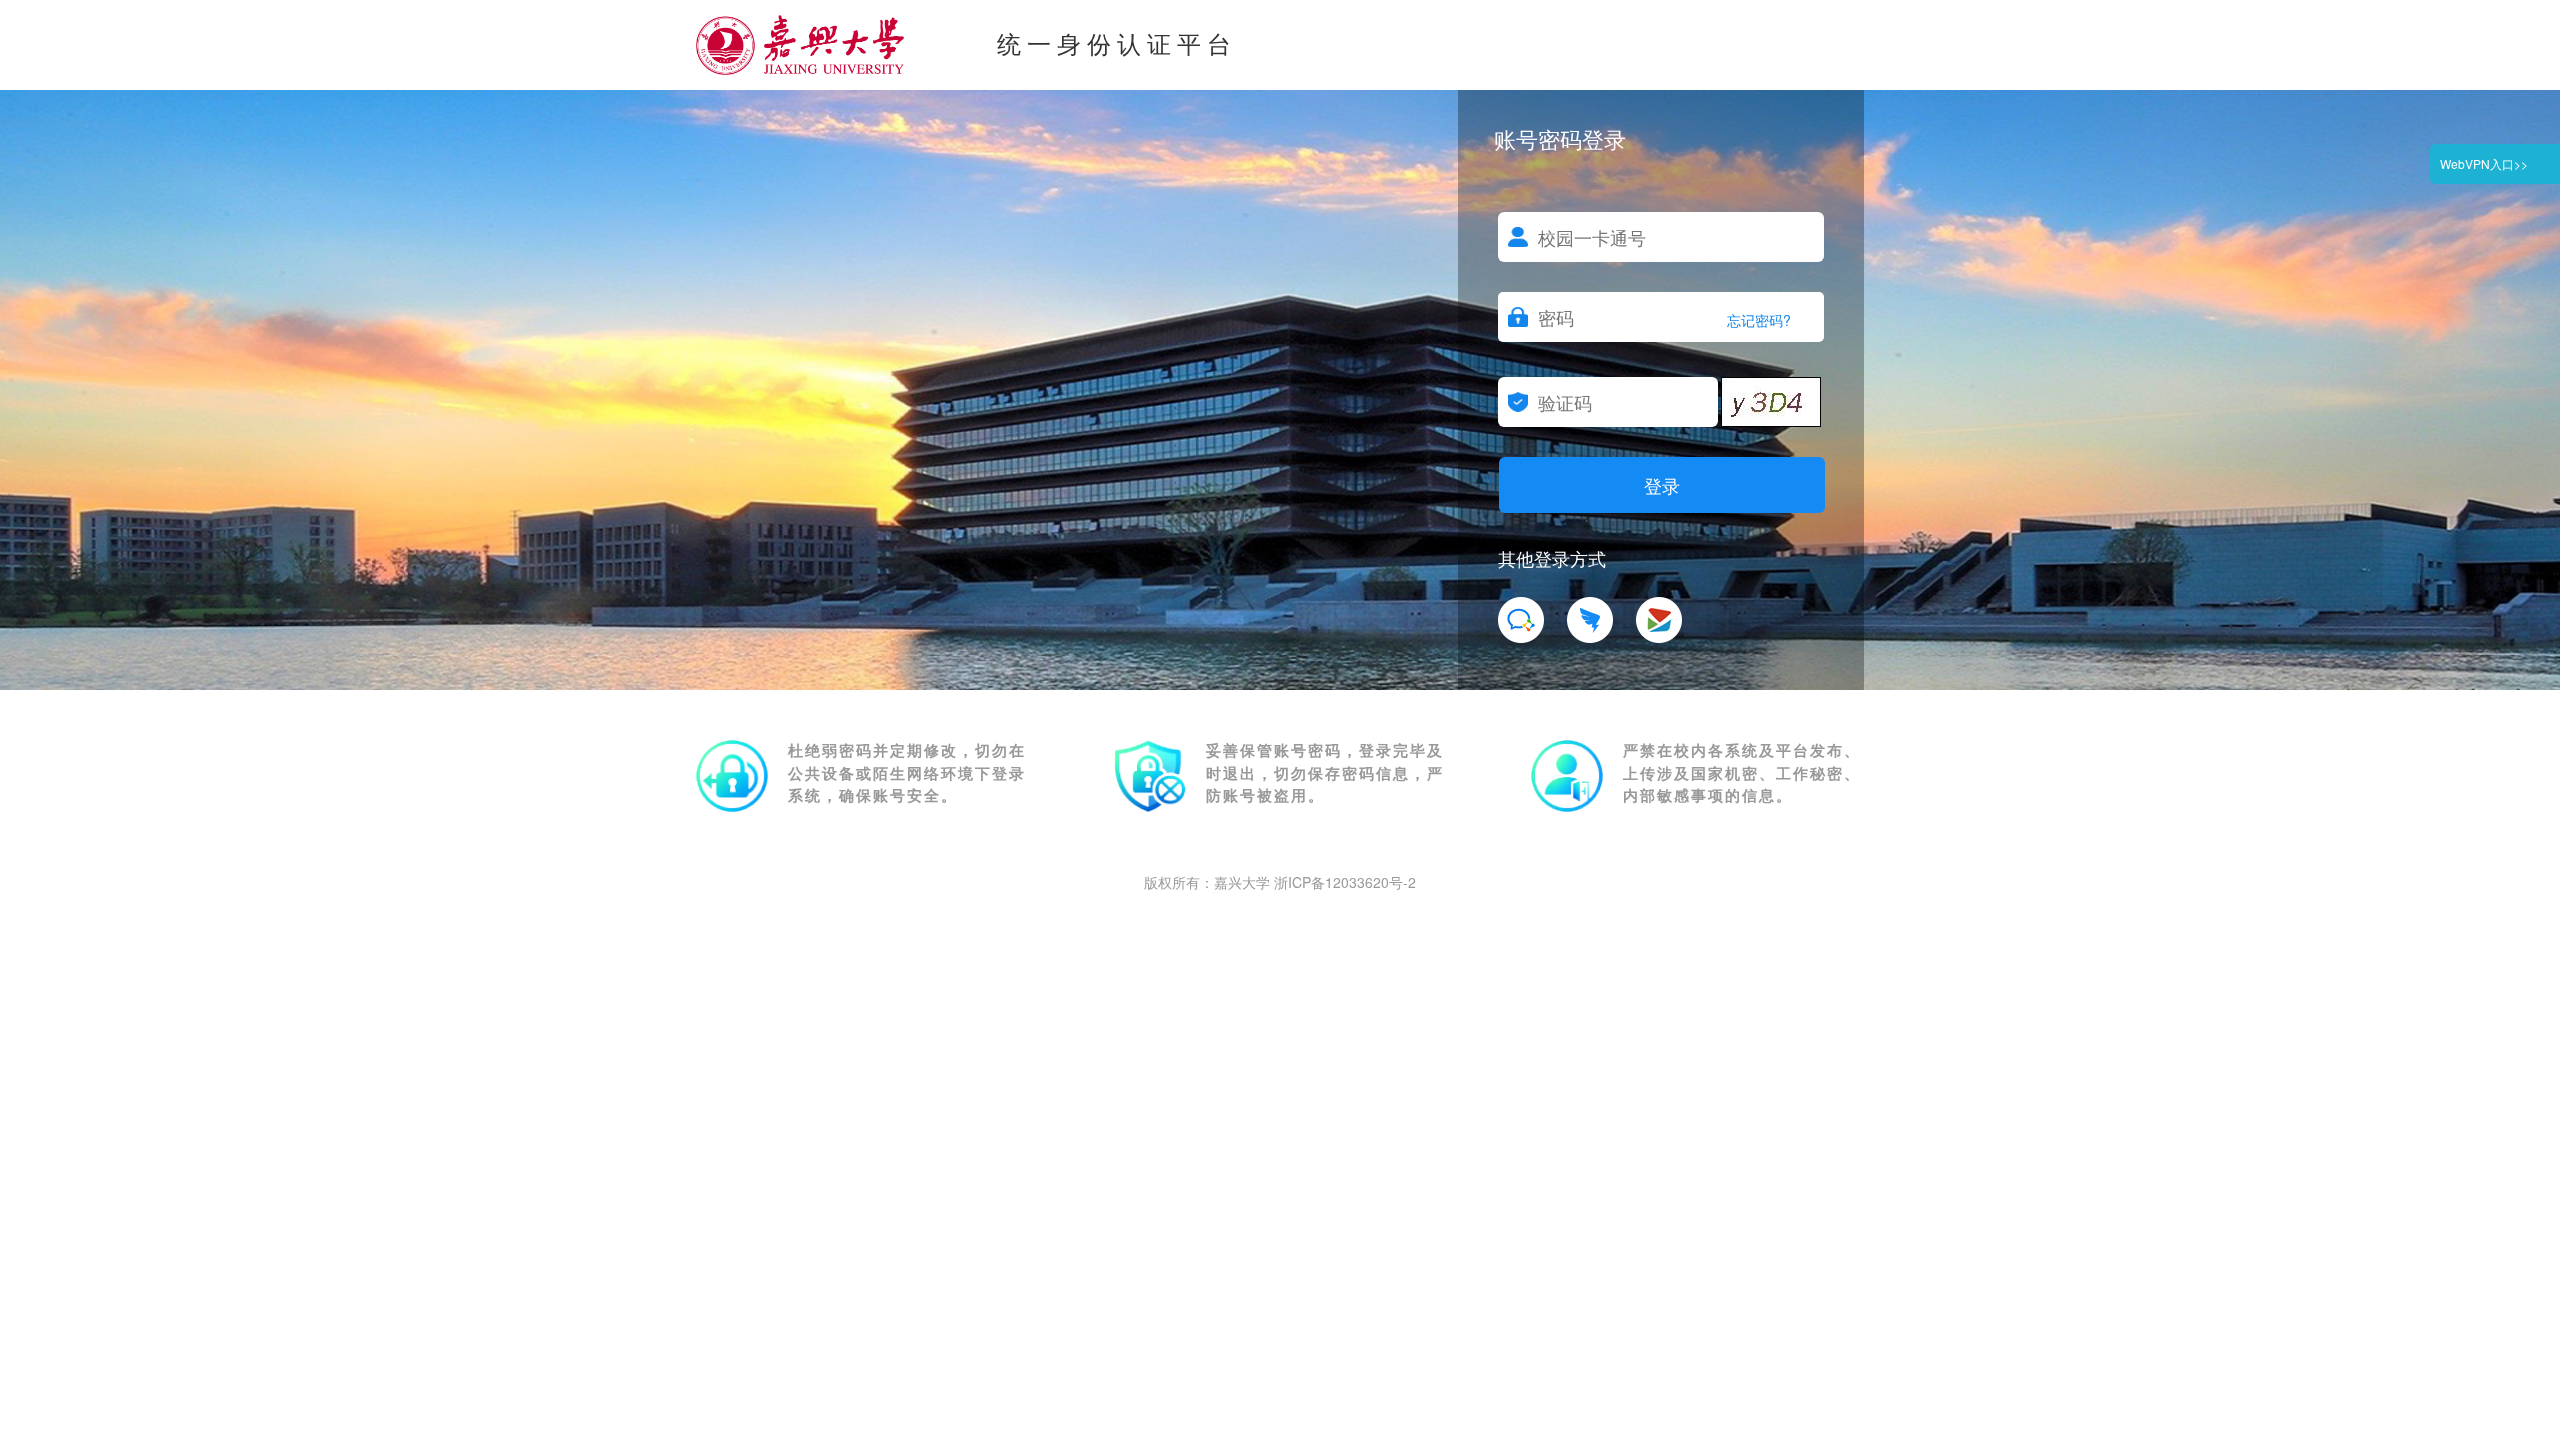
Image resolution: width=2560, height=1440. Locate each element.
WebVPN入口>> (2484, 163)
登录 (1662, 485)
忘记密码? (1759, 320)
